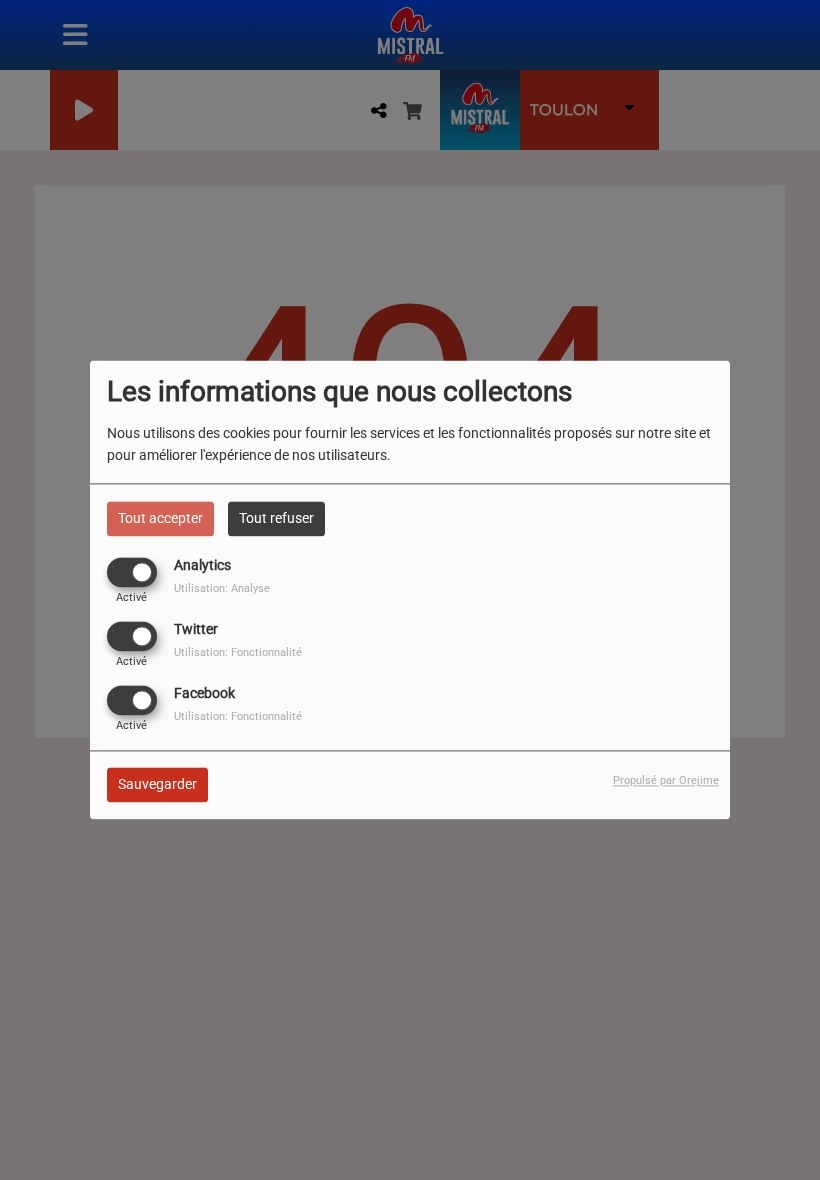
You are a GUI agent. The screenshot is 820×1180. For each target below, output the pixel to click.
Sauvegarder (157, 785)
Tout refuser (276, 518)
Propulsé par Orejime (666, 781)
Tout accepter (160, 518)
